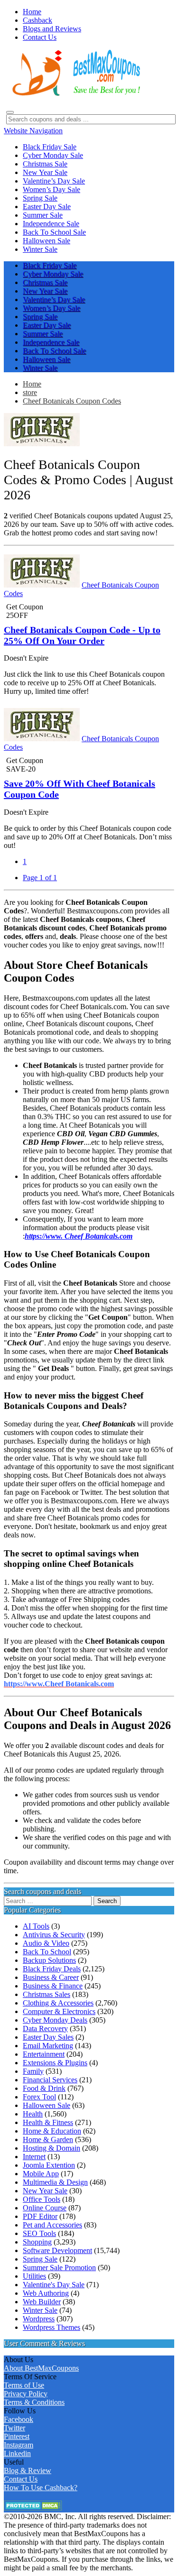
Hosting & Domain (52, 2148)
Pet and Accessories (52, 2225)
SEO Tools (39, 2233)
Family (33, 2071)
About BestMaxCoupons (41, 2368)
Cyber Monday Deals (55, 2020)
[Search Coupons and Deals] (10, 112)
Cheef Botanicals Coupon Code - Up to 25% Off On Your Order (82, 635)
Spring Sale (40, 2259)
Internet (34, 2157)
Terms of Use (24, 2385)
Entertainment (44, 2054)
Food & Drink (44, 2088)
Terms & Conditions (34, 2402)
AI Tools (36, 1926)
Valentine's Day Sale (54, 2285)
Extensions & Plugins (55, 2063)
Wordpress (39, 2319)
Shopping (37, 2242)
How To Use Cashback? (41, 2488)
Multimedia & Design (55, 2182)
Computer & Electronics (59, 2011)
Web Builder (42, 2302)
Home (32, 384)
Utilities (34, 2276)
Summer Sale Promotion (59, 2268)
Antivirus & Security (54, 1935)
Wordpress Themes (52, 2327)
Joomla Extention (49, 2165)
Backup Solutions (49, 1960)
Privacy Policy (26, 2394)
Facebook (19, 2419)
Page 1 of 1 (40, 878)
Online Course (45, 2208)
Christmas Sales (47, 1994)
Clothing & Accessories (58, 2003)
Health (33, 2114)
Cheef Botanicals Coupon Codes (72, 401)
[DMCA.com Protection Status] (33, 2508)
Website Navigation (33, 131)
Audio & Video (46, 1943)
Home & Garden (48, 2139)
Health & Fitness (48, 2122)
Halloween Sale (47, 2105)
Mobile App (41, 2174)
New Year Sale (45, 2191)
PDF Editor (40, 2216)
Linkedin (17, 2453)
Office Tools (42, 2199)
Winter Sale (40, 2310)
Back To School (47, 1952)
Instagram (19, 2445)
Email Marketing (48, 2046)
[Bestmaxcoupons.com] (75, 94)
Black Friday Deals (52, 1969)
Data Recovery (45, 2029)
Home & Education (52, 2131)
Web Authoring (46, 2293)
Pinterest (17, 2436)
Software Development (57, 2250)
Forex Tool (39, 2097)
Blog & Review (28, 2470)
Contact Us (21, 2479)
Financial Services (50, 2080)
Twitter (14, 2428)
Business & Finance (53, 1986)
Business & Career (51, 1977)
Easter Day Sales (48, 2037)
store (30, 392)
